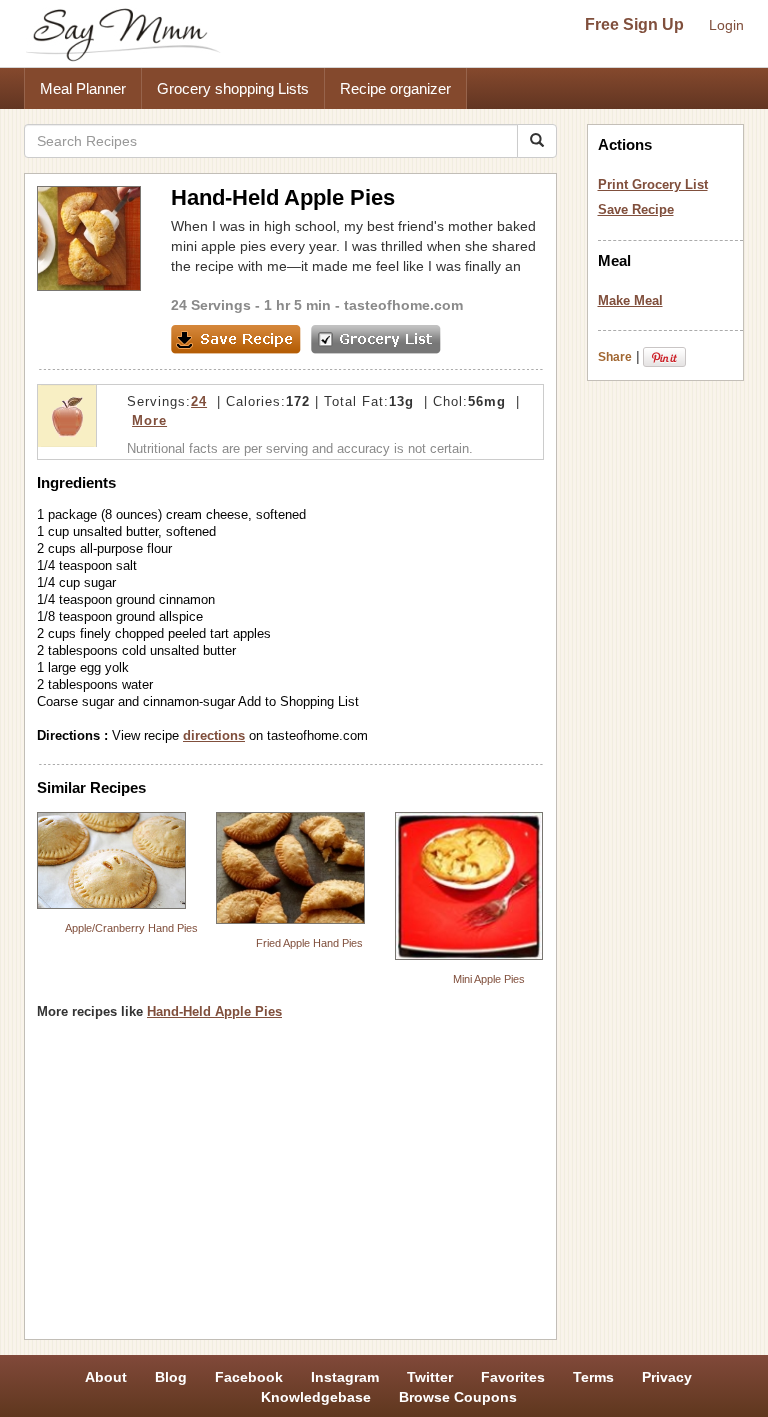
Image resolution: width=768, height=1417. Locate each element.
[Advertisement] (290, 1187)
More (149, 420)
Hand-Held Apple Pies (214, 1011)
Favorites (513, 1377)
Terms (593, 1377)
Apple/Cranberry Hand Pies (131, 928)
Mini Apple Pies (489, 979)
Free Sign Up (634, 24)
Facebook (249, 1377)
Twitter (430, 1377)
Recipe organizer (395, 88)
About (106, 1377)
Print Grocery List (653, 184)
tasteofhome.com (403, 305)
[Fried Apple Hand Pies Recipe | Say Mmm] (290, 868)
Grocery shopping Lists (233, 88)
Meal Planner (83, 88)
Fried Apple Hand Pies (309, 943)
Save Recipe (636, 209)
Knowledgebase (316, 1397)
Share (615, 357)
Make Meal (630, 300)
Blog (171, 1377)
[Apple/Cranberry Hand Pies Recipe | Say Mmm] (111, 860)
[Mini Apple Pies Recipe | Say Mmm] (469, 886)
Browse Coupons (458, 1397)
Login (726, 25)
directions (214, 735)
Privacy (667, 1377)
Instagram (345, 1377)
